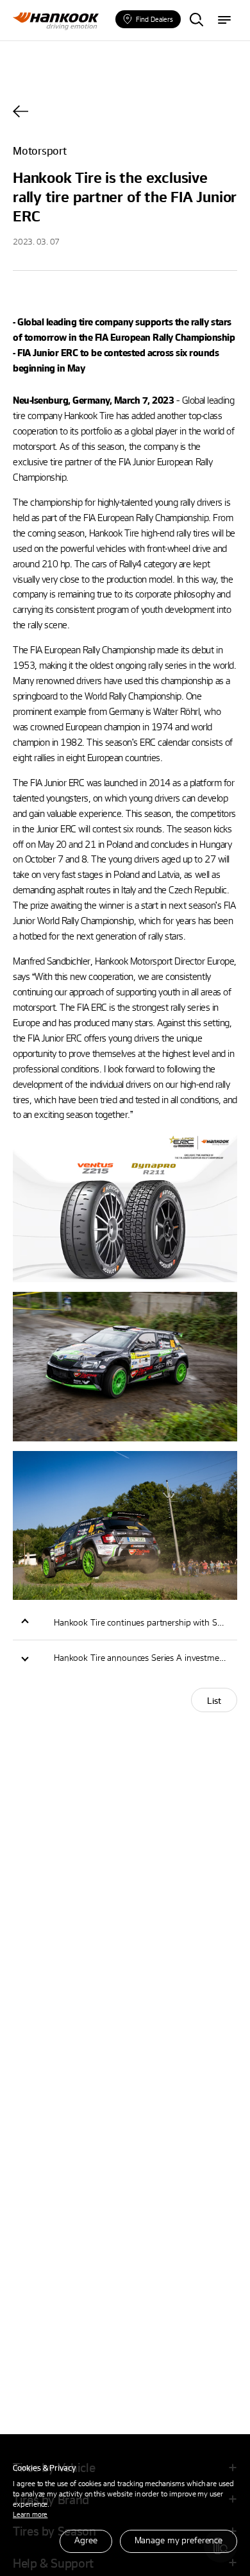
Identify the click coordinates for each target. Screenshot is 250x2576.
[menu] (224, 21)
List (214, 1700)
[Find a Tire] (196, 21)
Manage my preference (179, 2540)
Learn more (30, 2514)
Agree (86, 2540)
